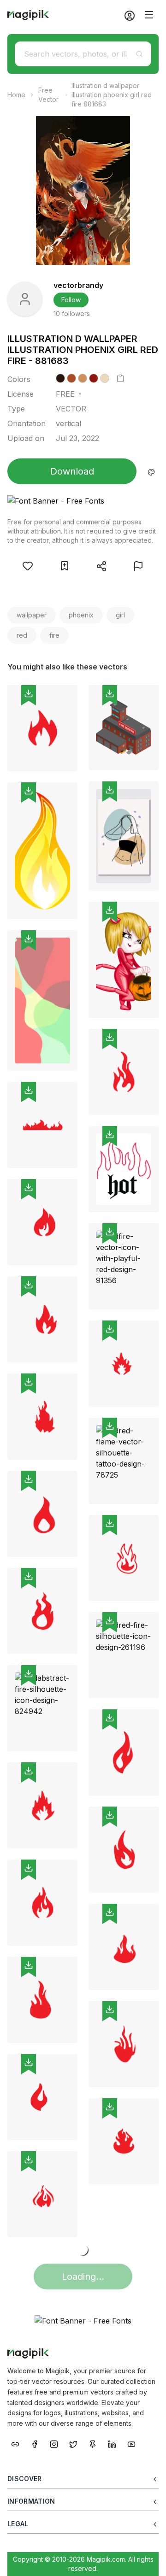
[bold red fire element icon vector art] (42, 2194)
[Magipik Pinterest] (93, 2444)
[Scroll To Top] (147, 2558)
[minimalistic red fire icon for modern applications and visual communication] (42, 728)
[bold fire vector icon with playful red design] (124, 1266)
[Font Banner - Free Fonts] (83, 501)
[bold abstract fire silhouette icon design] (42, 1708)
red (22, 635)
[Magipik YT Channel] (131, 2444)
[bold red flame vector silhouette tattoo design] (124, 1461)
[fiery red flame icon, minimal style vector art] (124, 1947)
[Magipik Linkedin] (112, 2444)
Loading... (83, 2277)
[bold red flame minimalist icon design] (124, 1752)
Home (16, 95)
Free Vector (48, 95)
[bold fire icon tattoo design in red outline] (124, 1558)
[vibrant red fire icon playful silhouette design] (42, 1222)
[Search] (139, 54)
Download (72, 471)
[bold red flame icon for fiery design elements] (42, 1319)
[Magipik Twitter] (73, 2444)
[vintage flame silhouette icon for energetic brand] (42, 2097)
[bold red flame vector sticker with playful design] (42, 1611)
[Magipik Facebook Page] (35, 2444)
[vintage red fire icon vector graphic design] (124, 2141)
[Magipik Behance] (15, 2444)
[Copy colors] (120, 378)
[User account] (126, 15)
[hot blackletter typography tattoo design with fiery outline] (124, 1169)
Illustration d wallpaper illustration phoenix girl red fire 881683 (112, 95)
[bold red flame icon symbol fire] (42, 1514)
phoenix (81, 615)
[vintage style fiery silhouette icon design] (124, 2044)
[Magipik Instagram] (54, 2444)
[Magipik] (28, 15)
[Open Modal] (28, 566)
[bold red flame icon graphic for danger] (42, 1805)
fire (54, 635)
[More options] (65, 775)
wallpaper (32, 615)
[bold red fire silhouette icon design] (124, 1655)
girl (120, 615)
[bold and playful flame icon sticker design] (124, 1850)
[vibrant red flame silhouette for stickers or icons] (42, 1417)
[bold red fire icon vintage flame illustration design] (42, 2000)
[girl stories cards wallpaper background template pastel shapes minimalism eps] (124, 836)
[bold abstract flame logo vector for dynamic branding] (124, 1364)
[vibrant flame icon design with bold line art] (42, 1903)
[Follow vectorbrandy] (25, 299)
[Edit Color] (151, 471)
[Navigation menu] (149, 15)
